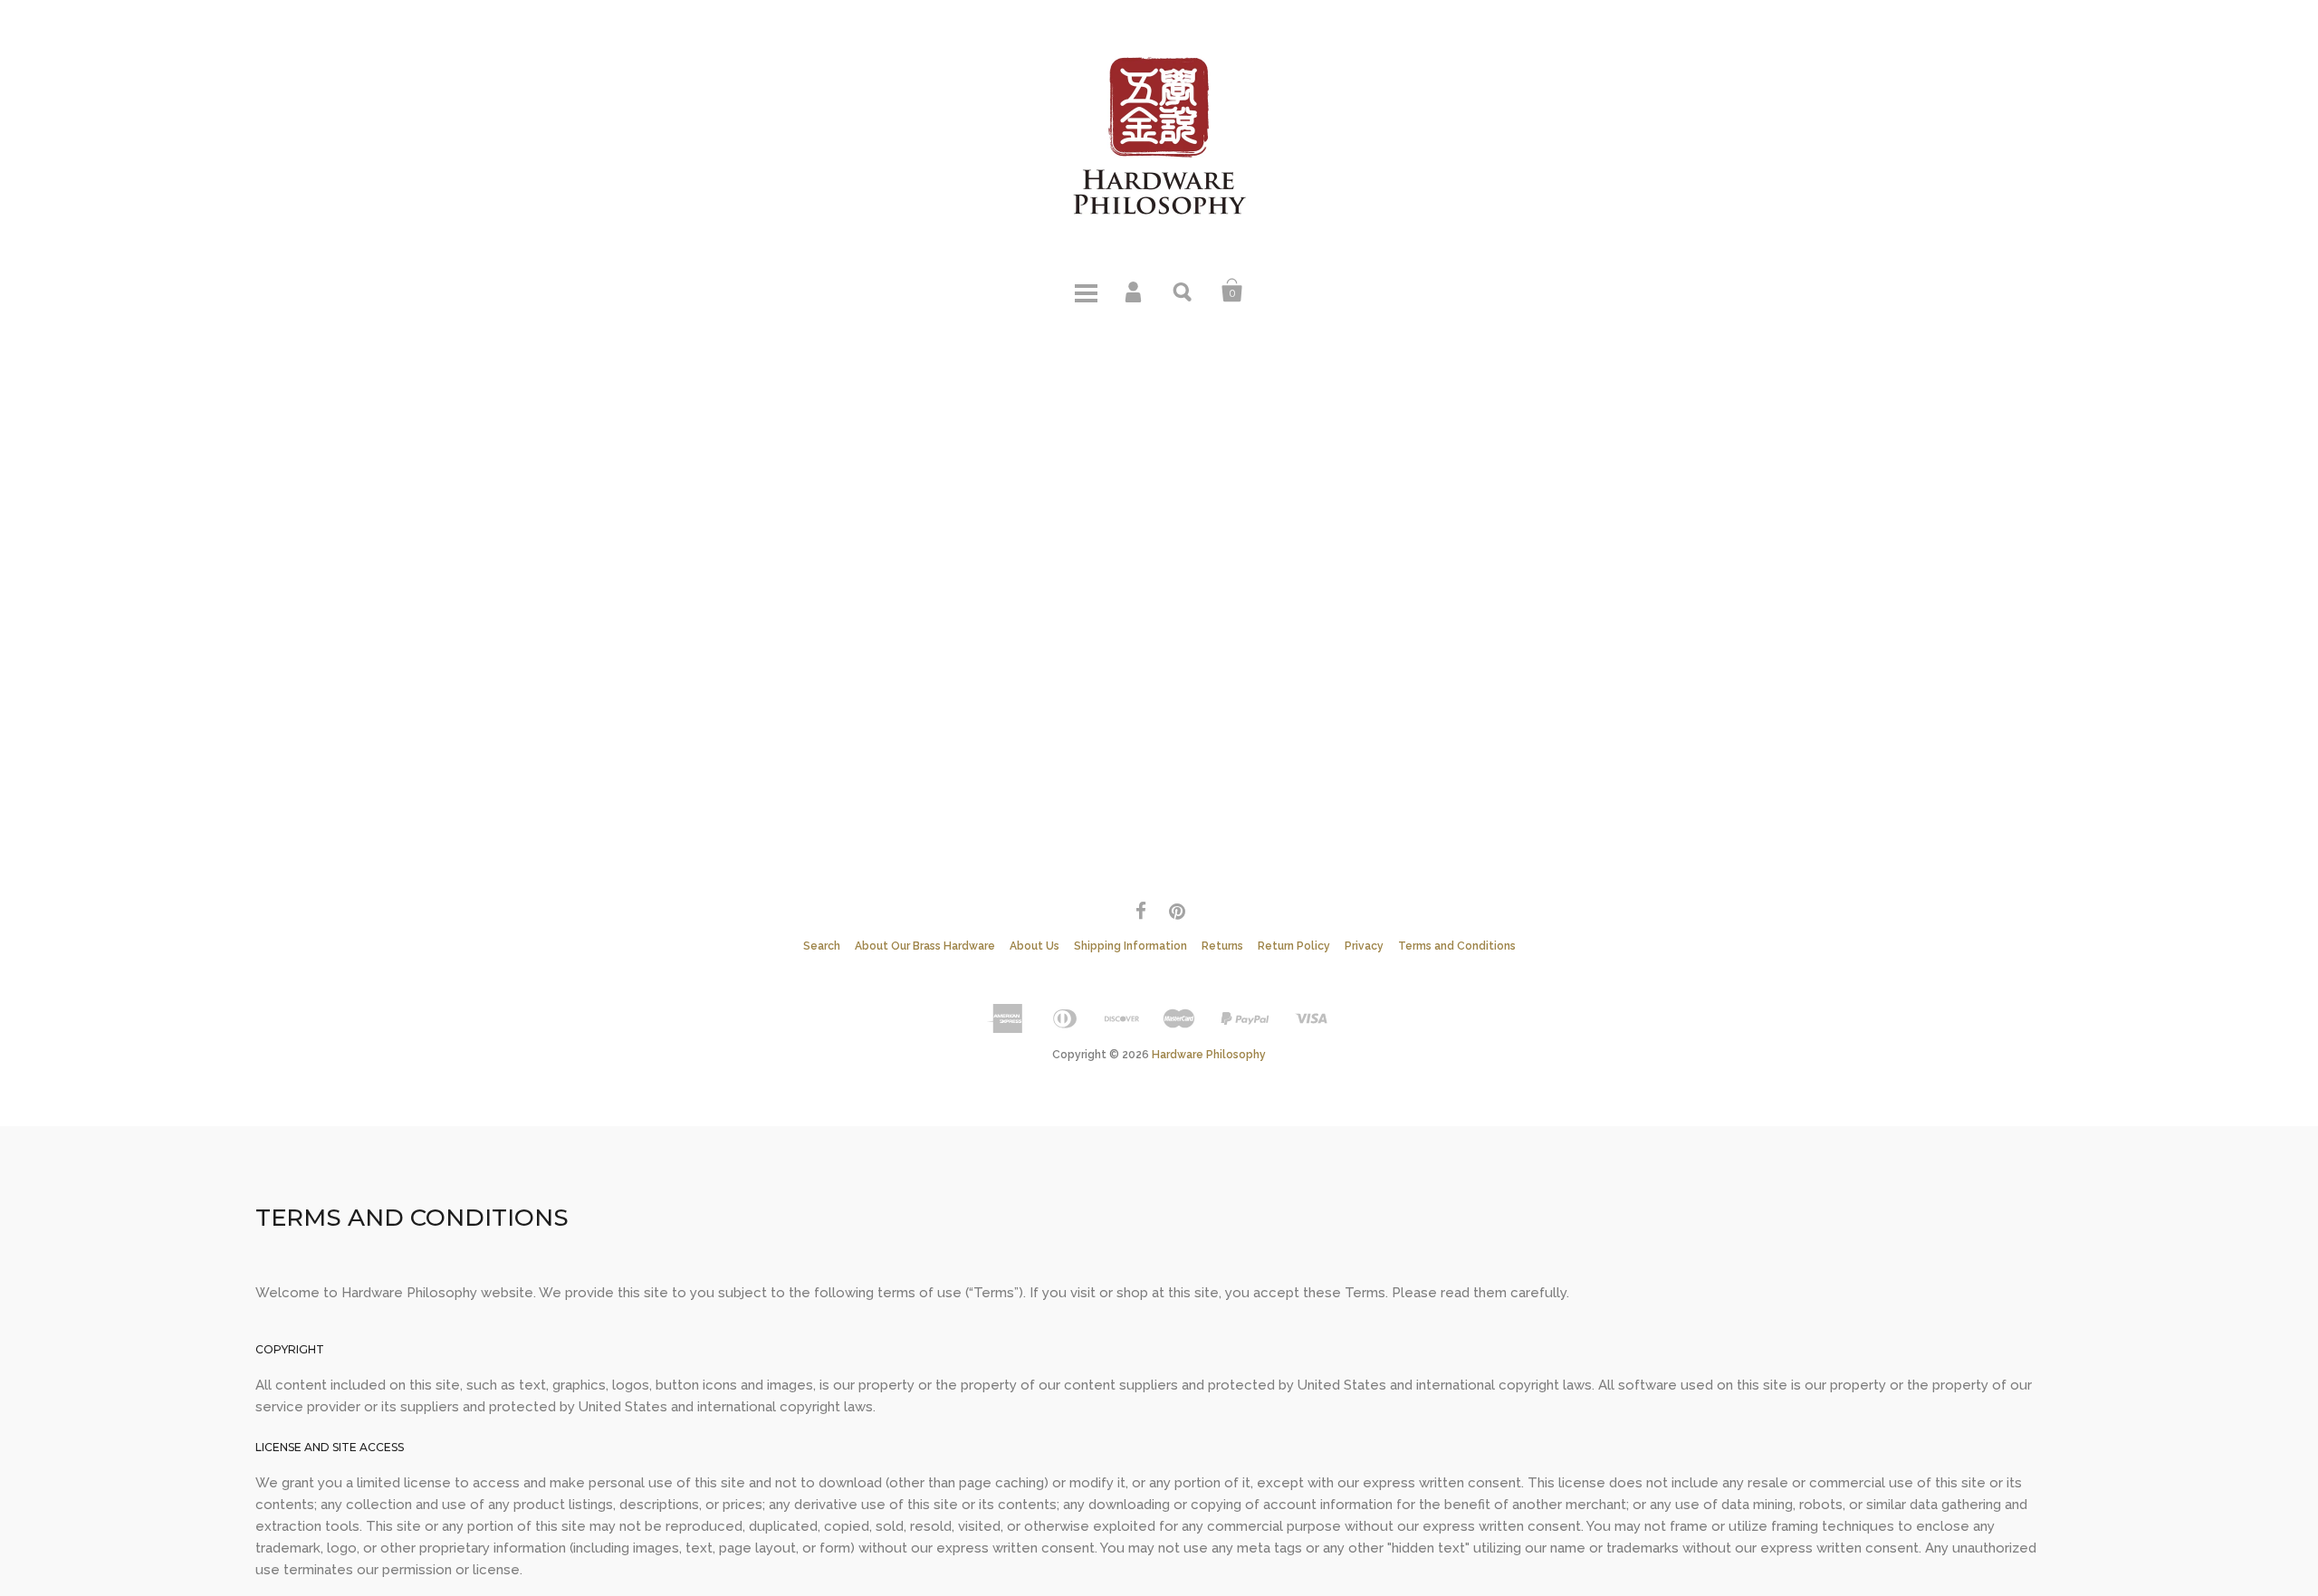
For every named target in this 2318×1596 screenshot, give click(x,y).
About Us (1034, 946)
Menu (1086, 291)
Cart (1232, 291)
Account (1135, 291)
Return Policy (1294, 946)
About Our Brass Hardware (925, 946)
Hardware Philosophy (1209, 1055)
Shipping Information (1130, 946)
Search (1183, 291)
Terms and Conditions (1457, 946)
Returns (1222, 946)
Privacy (1364, 946)
